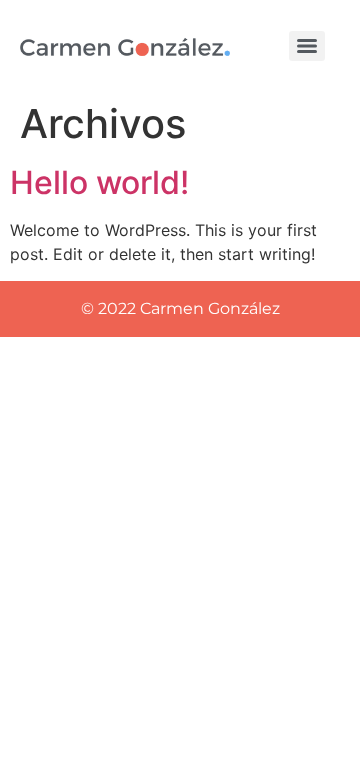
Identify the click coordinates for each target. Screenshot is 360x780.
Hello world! (99, 182)
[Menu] (307, 46)
